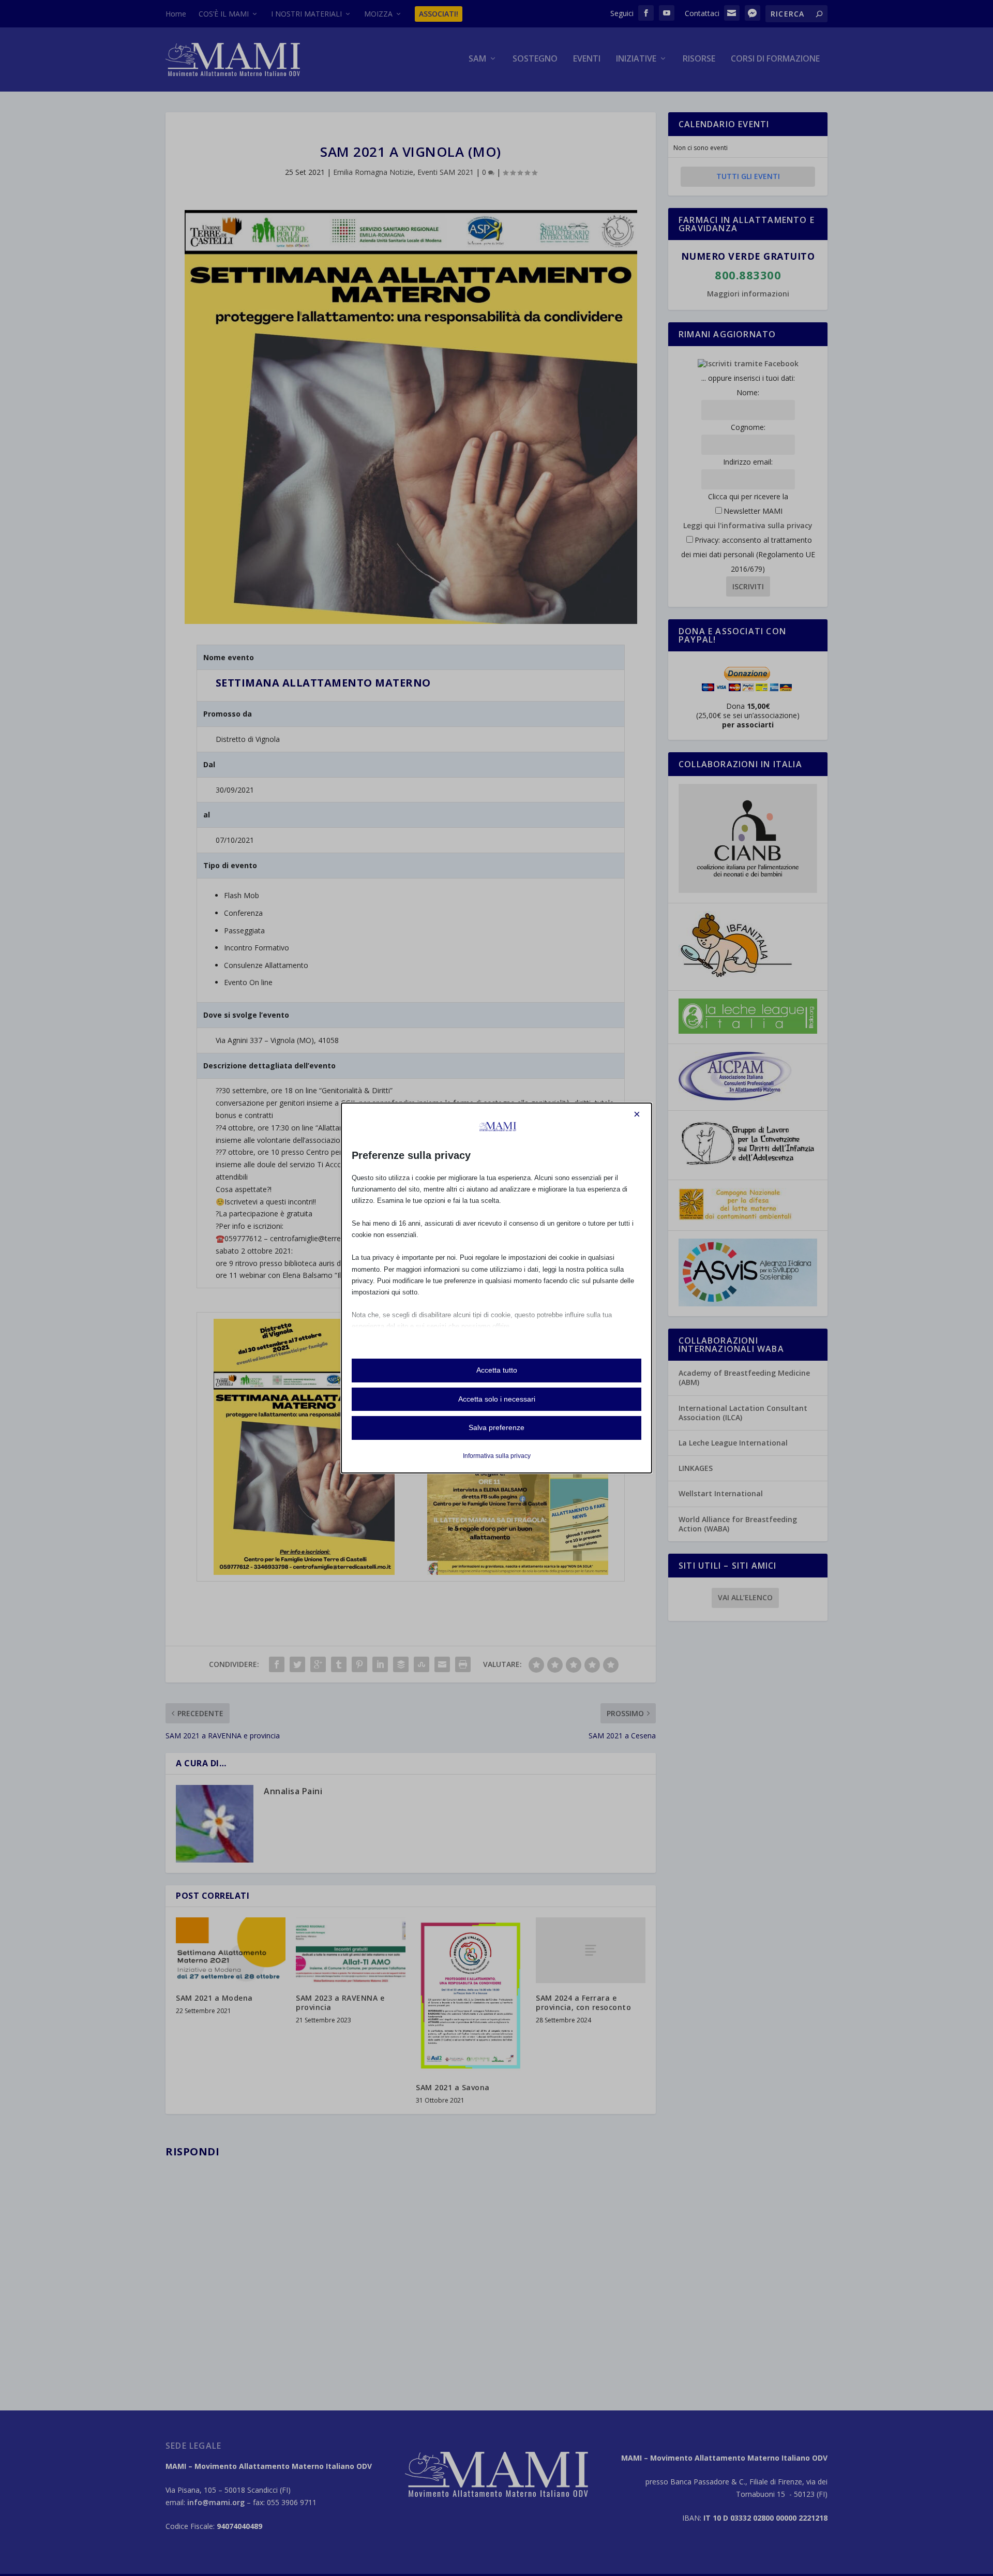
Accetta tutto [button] (497, 1370)
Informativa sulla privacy (497, 1456)
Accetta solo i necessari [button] (497, 1399)
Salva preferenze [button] (496, 1427)
